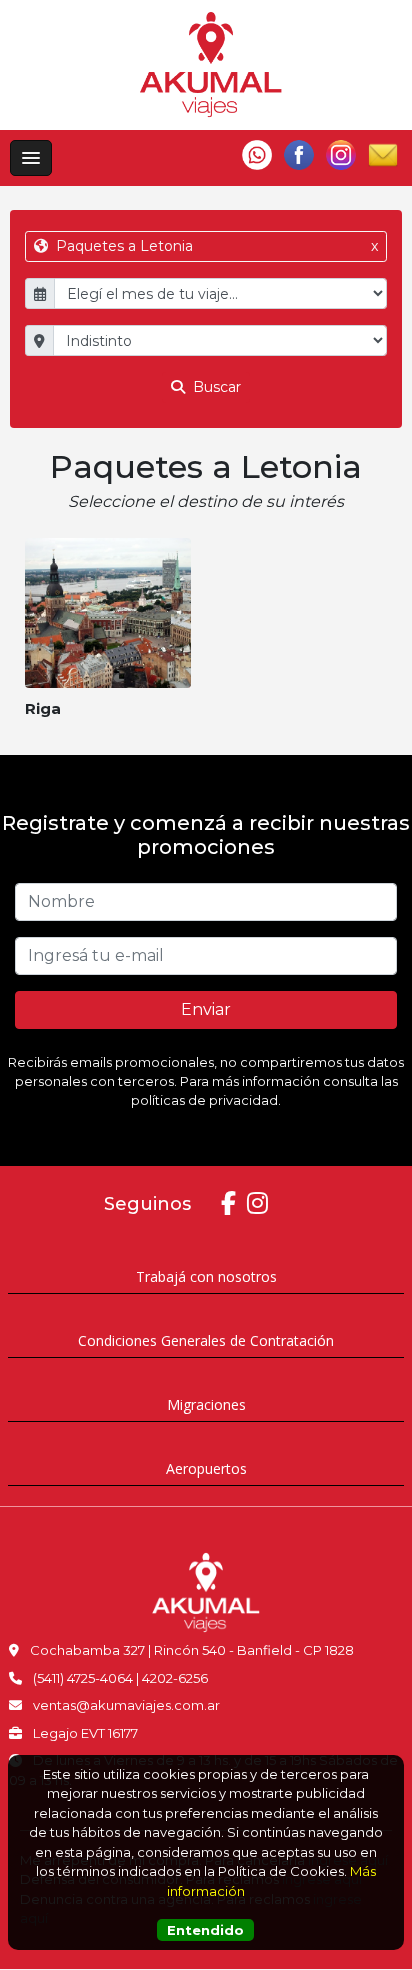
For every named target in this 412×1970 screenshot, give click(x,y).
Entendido (205, 1930)
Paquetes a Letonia (214, 246)
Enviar (206, 1009)
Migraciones (206, 1404)
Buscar (215, 387)
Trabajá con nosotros (206, 1276)
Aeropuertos (206, 1468)
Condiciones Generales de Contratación (206, 1340)
